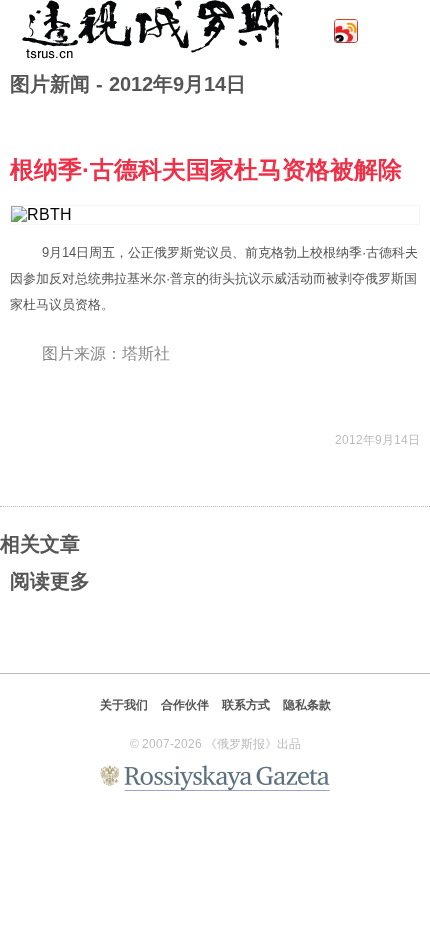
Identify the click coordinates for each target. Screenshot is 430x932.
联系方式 (246, 705)
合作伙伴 (185, 705)
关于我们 (124, 705)
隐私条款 (307, 705)
